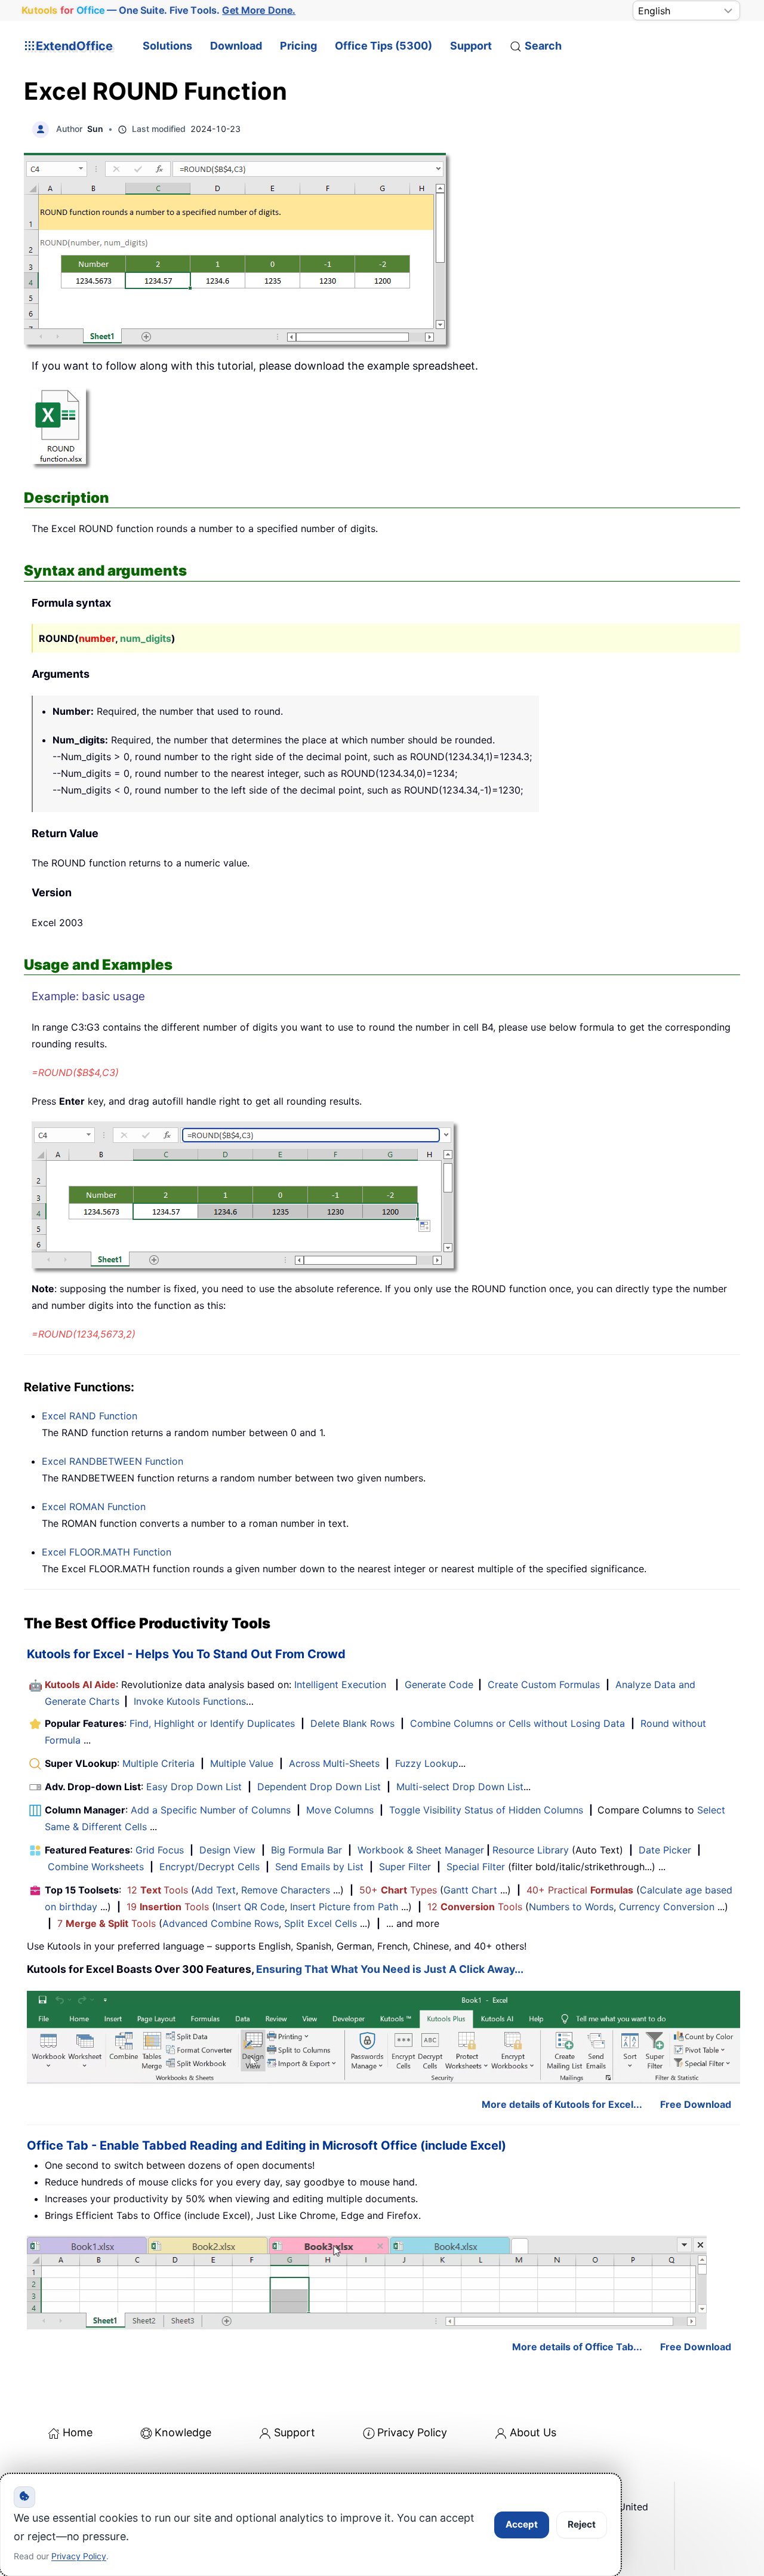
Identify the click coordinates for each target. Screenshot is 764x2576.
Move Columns (340, 1810)
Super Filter (405, 1867)
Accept (522, 2524)
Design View (227, 1850)
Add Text (215, 1890)
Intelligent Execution (340, 1684)
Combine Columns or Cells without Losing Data (517, 1723)
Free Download (696, 2104)
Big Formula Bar (306, 1850)
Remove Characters (286, 1890)
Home (78, 2432)
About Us (533, 2432)
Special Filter (476, 1867)
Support (471, 46)
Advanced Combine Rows (221, 1923)
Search (543, 46)
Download (236, 46)
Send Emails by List (319, 1867)
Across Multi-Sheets (334, 1763)
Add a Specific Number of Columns (211, 1810)
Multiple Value (243, 1763)
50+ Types (398, 1890)
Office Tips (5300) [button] (383, 46)
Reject (582, 2524)
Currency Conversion (667, 1907)
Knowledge (183, 2432)
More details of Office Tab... (577, 2347)
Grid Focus (160, 1850)
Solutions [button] (167, 46)
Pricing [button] (298, 46)
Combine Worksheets (96, 1867)
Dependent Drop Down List (319, 1787)
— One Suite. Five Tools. (159, 10)
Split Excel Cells (321, 1923)
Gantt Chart (470, 1890)
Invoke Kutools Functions (190, 1701)
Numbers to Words (571, 1907)
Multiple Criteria (158, 1763)
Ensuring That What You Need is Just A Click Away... (390, 1969)
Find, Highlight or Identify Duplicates (212, 1723)
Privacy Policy (412, 2432)
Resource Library (531, 1850)
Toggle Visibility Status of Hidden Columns (486, 1810)
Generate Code (439, 1684)
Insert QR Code (250, 1907)
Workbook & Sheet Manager (421, 1850)
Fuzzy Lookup (427, 1763)
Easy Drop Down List (194, 1787)
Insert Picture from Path (344, 1907)
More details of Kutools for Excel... (562, 2104)
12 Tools (158, 1890)
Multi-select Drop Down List (460, 1787)
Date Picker (665, 1850)
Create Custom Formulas (544, 1684)
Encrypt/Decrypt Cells (210, 1867)
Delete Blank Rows (352, 1723)
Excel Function (90, 1416)
